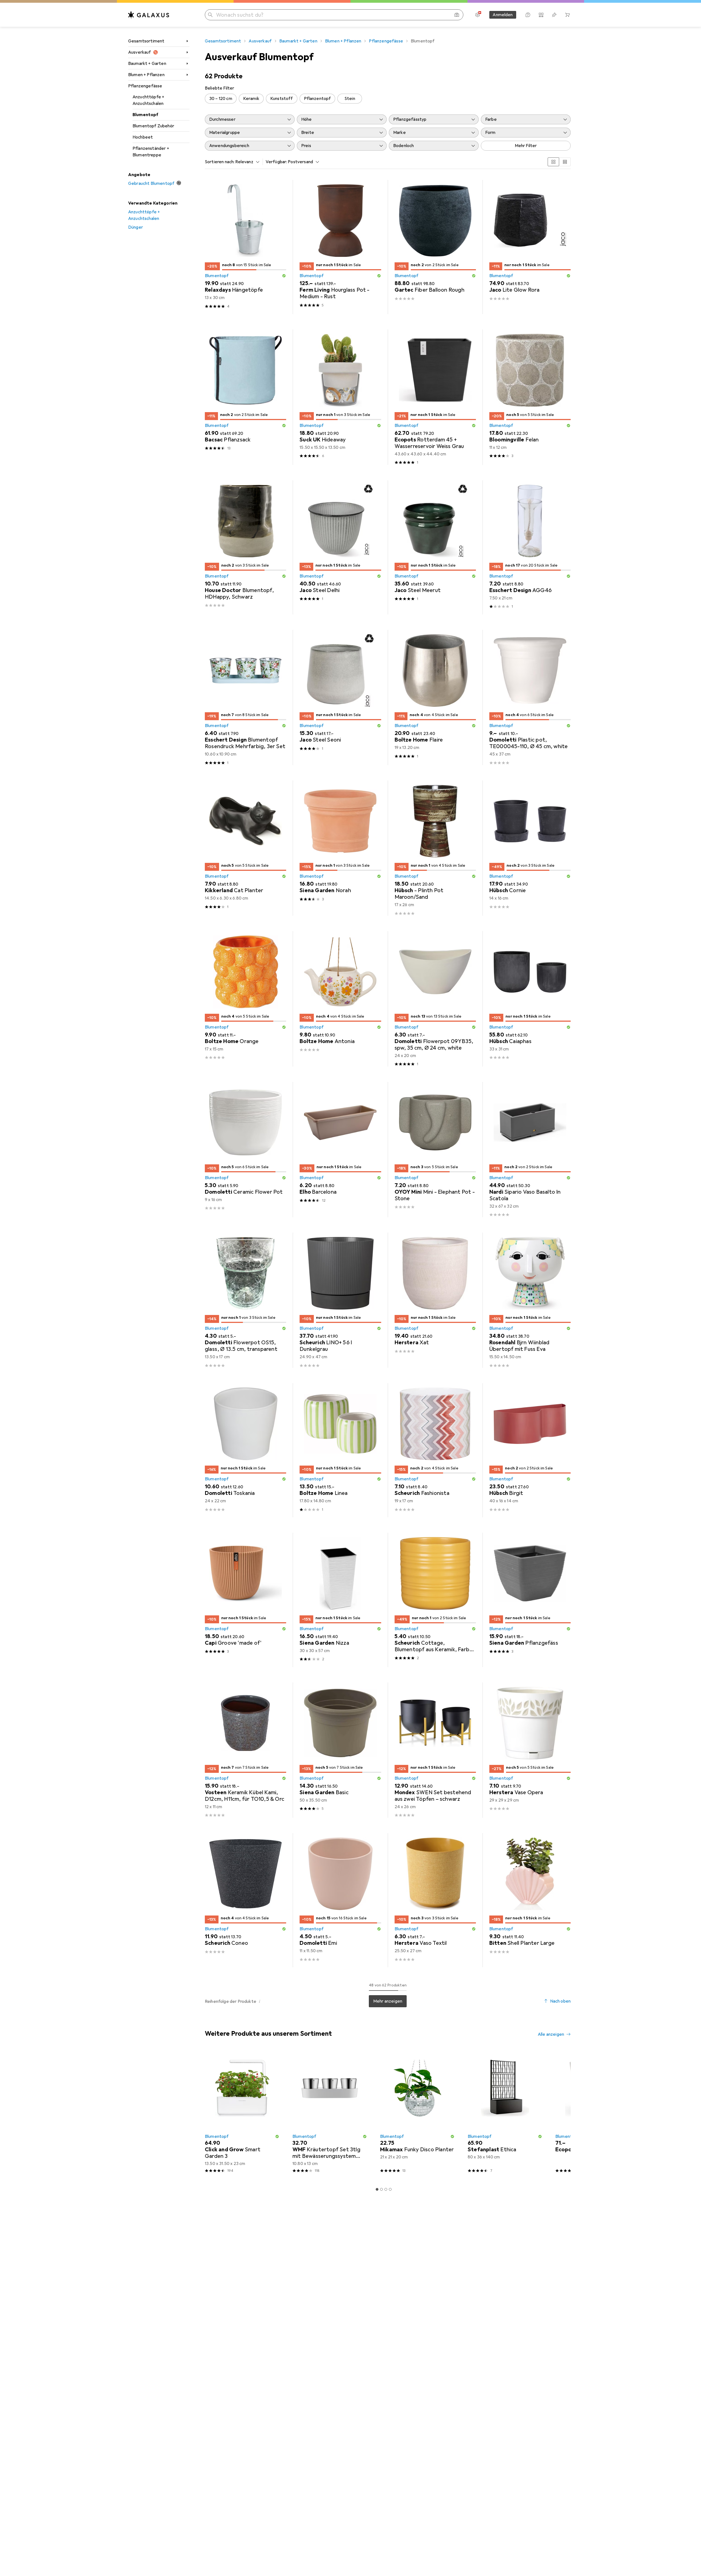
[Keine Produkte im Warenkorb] (567, 15)
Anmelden (503, 15)
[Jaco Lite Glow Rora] (530, 247)
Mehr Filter (526, 146)
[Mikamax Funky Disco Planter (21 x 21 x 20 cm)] (417, 2114)
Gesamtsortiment (146, 41)
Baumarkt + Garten (147, 64)
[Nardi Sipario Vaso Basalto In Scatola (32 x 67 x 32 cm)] (530, 1150)
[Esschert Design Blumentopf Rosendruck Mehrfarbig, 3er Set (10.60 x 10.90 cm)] (245, 697)
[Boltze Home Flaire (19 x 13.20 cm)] (435, 697)
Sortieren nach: (220, 162)
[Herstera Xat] (435, 1300)
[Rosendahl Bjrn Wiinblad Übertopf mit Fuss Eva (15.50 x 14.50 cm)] (530, 1300)
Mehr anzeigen (388, 2001)
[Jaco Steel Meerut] (435, 547)
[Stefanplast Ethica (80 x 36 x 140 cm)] (505, 2114)
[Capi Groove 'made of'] (245, 1600)
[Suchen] (210, 15)
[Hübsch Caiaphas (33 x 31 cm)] (530, 999)
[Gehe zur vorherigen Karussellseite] (208, 2114)
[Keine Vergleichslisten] (541, 15)
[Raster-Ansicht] (553, 162)
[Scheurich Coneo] (245, 1900)
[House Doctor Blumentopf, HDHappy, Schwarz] (245, 547)
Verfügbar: (276, 162)
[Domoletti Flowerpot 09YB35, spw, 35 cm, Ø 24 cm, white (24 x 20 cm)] (435, 999)
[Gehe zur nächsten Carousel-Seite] (561, 2114)
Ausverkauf (140, 52)
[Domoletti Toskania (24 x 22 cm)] (245, 1450)
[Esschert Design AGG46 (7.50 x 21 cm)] (530, 547)
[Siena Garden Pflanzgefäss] (530, 1600)
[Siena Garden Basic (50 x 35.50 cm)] (340, 1750)
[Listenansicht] (565, 162)
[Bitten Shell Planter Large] (530, 1900)
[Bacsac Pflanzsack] (245, 397)
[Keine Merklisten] (554, 15)
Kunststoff (282, 99)
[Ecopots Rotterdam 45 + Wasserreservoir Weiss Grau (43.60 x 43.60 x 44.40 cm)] (435, 397)
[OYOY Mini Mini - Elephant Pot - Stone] (435, 1150)
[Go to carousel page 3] (386, 2189)
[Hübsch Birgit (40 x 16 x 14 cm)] (530, 1450)
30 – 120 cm (221, 99)
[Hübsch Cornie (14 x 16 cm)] (530, 848)
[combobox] (246, 162)
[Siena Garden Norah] (340, 848)
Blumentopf (146, 115)
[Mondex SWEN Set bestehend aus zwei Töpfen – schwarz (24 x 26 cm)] (435, 1750)
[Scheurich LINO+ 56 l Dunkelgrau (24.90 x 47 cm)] (340, 1300)
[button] (284, 276)
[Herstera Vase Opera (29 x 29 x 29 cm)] (530, 1750)
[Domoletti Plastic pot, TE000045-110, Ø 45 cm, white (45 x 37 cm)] (530, 697)
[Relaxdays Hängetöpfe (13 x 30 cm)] (245, 247)
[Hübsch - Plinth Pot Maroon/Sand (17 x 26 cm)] (435, 848)
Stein (350, 99)
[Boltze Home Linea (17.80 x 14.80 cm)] (340, 1450)
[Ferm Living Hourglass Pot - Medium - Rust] (340, 247)
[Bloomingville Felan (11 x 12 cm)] (530, 397)
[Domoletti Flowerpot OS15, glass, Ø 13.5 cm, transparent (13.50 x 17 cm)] (245, 1300)
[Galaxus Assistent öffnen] (528, 15)
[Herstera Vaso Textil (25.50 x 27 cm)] (435, 1900)
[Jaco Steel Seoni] (340, 697)
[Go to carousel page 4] (390, 2189)
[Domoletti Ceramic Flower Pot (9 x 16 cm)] (245, 1150)
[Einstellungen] (478, 15)
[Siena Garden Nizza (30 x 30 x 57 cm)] (340, 1600)
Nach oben (560, 2001)
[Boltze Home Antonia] (340, 999)
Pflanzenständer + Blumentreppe (151, 152)
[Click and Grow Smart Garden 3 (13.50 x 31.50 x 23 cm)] (242, 2114)
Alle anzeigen (551, 2034)
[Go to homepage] (149, 15)
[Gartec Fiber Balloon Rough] (435, 247)
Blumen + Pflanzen (146, 75)
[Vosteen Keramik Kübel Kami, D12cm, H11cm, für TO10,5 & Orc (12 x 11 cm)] (245, 1750)
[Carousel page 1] (377, 2189)
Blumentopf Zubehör (153, 126)
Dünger (136, 227)
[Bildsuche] (457, 15)
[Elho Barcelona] (340, 1150)
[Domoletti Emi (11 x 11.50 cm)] (340, 1900)
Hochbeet (143, 137)
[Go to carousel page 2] (381, 2189)
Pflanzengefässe (145, 86)
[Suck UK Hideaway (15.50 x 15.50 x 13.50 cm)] (340, 397)
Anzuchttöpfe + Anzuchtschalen (148, 100)
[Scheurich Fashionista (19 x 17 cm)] (435, 1450)
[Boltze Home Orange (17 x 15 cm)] (245, 999)
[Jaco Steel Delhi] (340, 547)
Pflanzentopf (318, 99)
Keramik (251, 99)
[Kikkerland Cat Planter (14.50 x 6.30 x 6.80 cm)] (245, 848)
